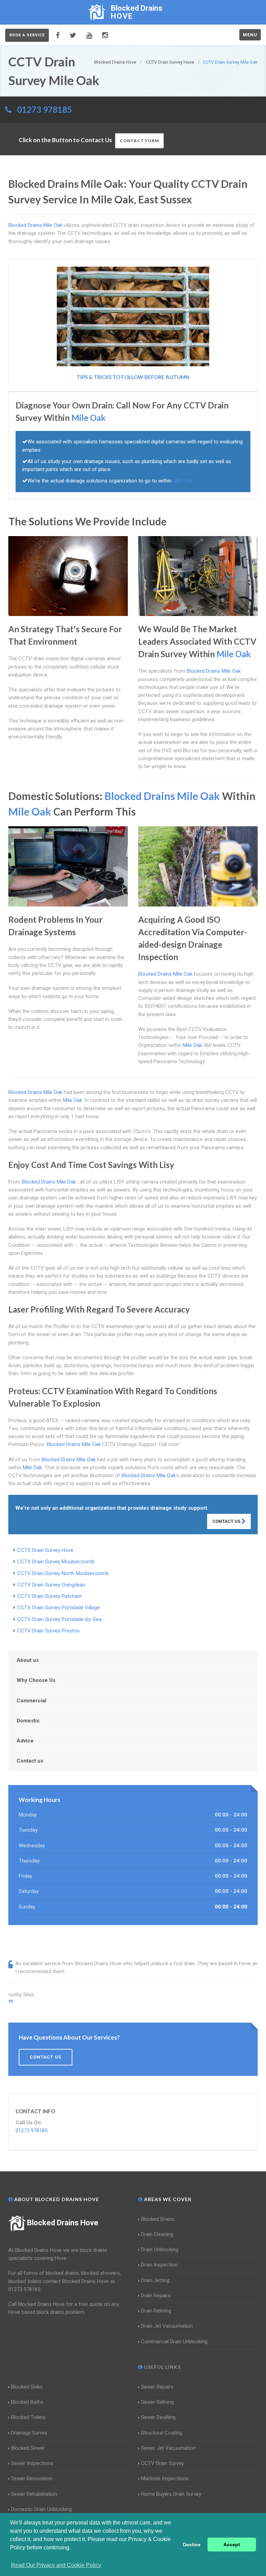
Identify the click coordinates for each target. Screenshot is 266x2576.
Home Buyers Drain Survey (171, 2494)
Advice (25, 1741)
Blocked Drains (158, 2219)
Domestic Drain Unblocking (41, 2509)
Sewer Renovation (32, 2478)
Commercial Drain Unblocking (174, 2342)
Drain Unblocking (160, 2250)
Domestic (28, 1721)
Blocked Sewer (28, 2448)
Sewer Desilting (158, 2417)
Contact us (30, 1761)
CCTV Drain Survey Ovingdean (51, 1585)
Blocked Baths (27, 2402)
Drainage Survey (29, 2433)
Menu (250, 35)
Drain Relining (156, 2311)
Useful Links (162, 2367)
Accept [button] (232, 2545)
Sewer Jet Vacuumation (168, 2448)
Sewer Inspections (32, 2463)
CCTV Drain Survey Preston (48, 1631)
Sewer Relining (157, 2402)
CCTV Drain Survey (162, 2463)
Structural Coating (162, 2433)
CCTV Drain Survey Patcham (50, 1596)
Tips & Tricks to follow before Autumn (133, 377)
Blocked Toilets (28, 2417)
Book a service (27, 35)
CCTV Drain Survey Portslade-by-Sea (59, 1619)
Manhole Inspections (165, 2478)
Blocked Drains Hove (63, 2223)
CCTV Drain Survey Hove (45, 1550)
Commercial (32, 1701)
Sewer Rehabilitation (34, 2494)
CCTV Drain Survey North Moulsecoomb (63, 1573)
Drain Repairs (156, 2296)
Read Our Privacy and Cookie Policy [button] (56, 2565)
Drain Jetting (155, 2280)
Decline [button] (192, 2545)
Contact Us (227, 1521)
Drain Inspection (159, 2265)
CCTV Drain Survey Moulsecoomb (56, 1562)
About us (28, 1660)
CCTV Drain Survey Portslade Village (59, 1608)
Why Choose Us (36, 1680)
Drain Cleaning (157, 2234)
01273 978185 (45, 109)
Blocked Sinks (27, 2387)
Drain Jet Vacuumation (167, 2326)
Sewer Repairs (157, 2387)
